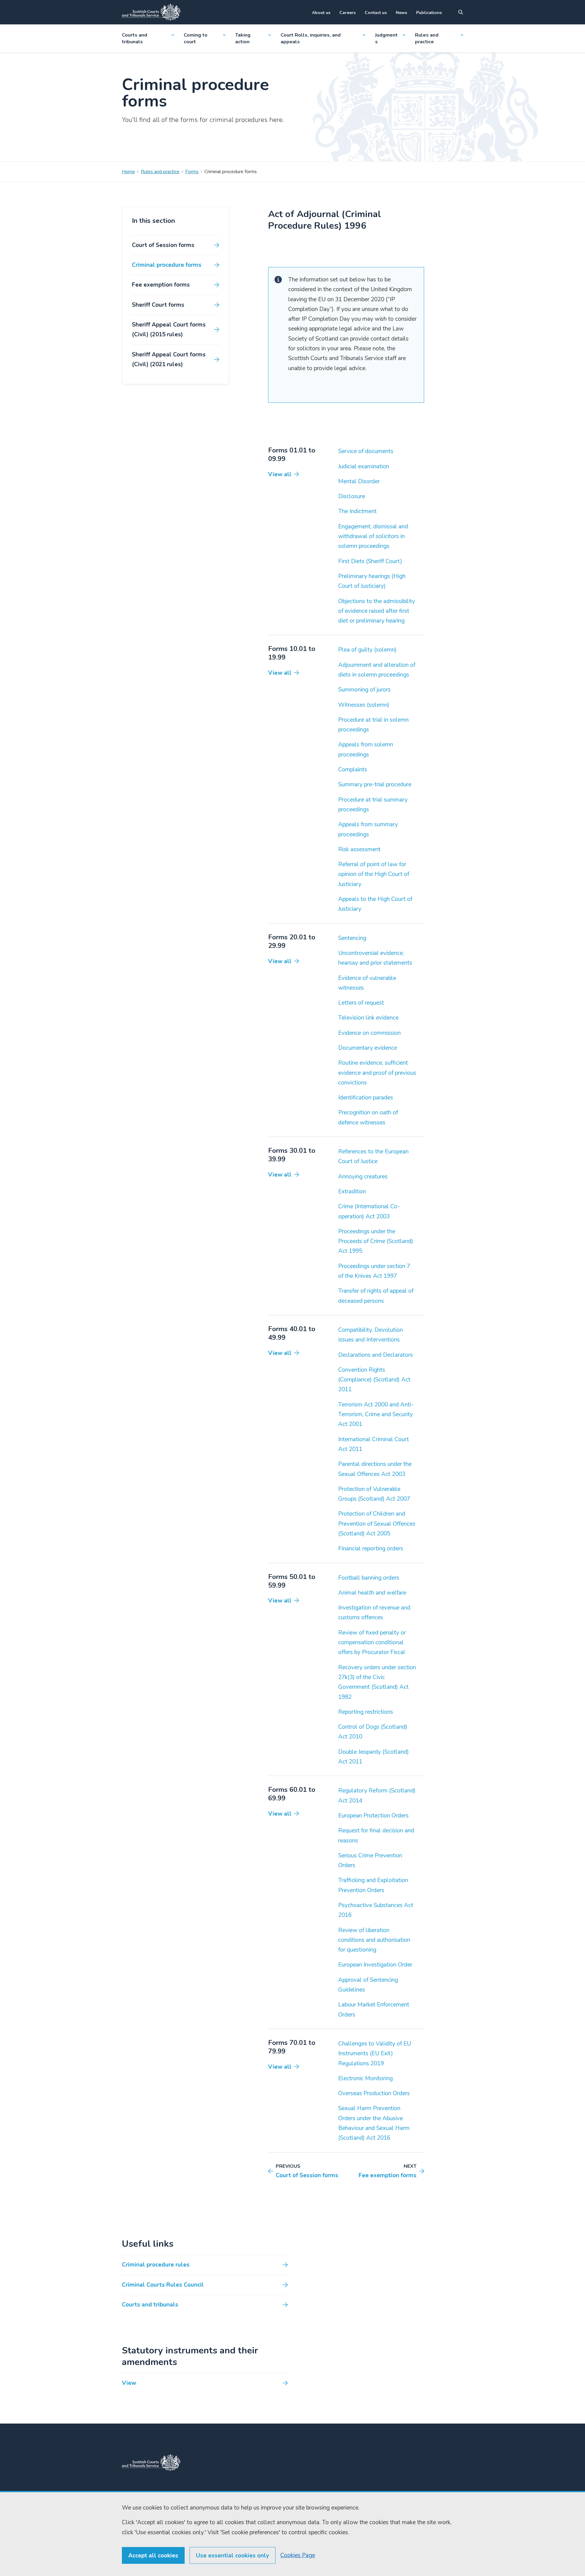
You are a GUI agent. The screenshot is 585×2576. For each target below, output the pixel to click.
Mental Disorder (359, 481)
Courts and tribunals (135, 38)
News (401, 13)
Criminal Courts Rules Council (163, 2285)
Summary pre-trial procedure (375, 784)
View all (280, 474)
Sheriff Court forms (158, 305)
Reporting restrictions (366, 1712)
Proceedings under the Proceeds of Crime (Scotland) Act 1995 (376, 1241)
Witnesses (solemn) (364, 705)
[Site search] (461, 12)
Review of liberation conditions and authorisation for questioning (374, 1940)
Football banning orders (369, 1578)
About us (321, 13)
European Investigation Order (375, 1965)
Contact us (376, 13)
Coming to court (196, 38)
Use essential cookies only (232, 2556)
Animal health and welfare (372, 1593)
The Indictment (357, 511)
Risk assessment (359, 849)
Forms (192, 172)
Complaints (353, 770)
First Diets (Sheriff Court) (370, 561)
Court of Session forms (163, 245)
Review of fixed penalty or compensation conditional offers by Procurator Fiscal (372, 1643)
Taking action (243, 38)
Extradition (352, 1192)
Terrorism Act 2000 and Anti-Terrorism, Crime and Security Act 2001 (376, 1415)
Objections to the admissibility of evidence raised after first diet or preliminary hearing (377, 611)
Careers (347, 13)
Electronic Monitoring (365, 2078)
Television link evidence (368, 1018)
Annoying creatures (363, 1177)
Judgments (386, 38)
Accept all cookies (153, 2556)
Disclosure (352, 496)
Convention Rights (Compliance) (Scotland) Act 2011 (374, 1380)
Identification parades (366, 1098)
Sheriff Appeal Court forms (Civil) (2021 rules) (169, 359)
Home (128, 172)
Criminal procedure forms (167, 265)
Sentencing (352, 938)
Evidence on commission (369, 1033)
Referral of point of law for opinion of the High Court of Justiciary (374, 874)
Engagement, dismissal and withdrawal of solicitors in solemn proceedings (373, 536)
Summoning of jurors (364, 690)
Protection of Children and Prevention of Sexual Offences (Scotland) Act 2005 (377, 1524)
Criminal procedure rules (156, 2265)
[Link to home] (151, 12)
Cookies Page (298, 2555)
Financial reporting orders (371, 1549)
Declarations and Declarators (376, 1355)
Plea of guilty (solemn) (367, 650)
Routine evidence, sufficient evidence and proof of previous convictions (377, 1073)
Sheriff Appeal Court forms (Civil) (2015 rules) (169, 330)
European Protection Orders (373, 1816)
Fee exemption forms (161, 285)
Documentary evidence (368, 1048)
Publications (429, 13)
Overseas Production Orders (374, 2093)
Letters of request (361, 1003)
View (129, 2383)
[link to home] (151, 2463)
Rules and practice (427, 38)
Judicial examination (364, 466)
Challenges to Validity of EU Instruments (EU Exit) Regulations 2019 (375, 2054)
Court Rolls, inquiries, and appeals (311, 38)
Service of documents (366, 451)
